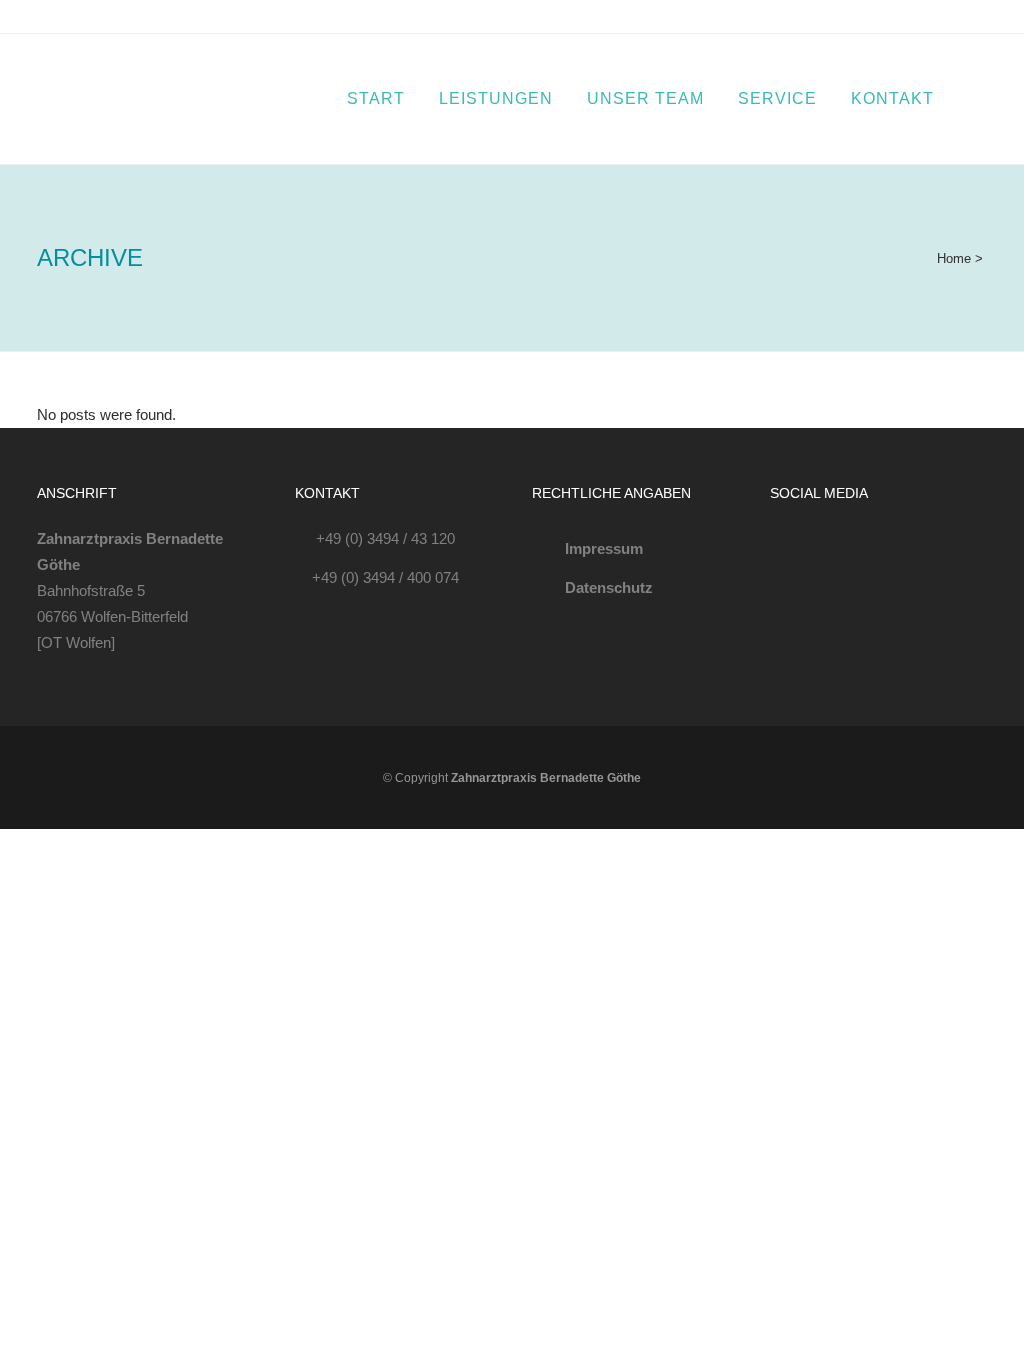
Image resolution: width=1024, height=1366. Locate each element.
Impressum (604, 548)
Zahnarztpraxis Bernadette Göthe (546, 778)
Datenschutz (609, 587)
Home (954, 258)
